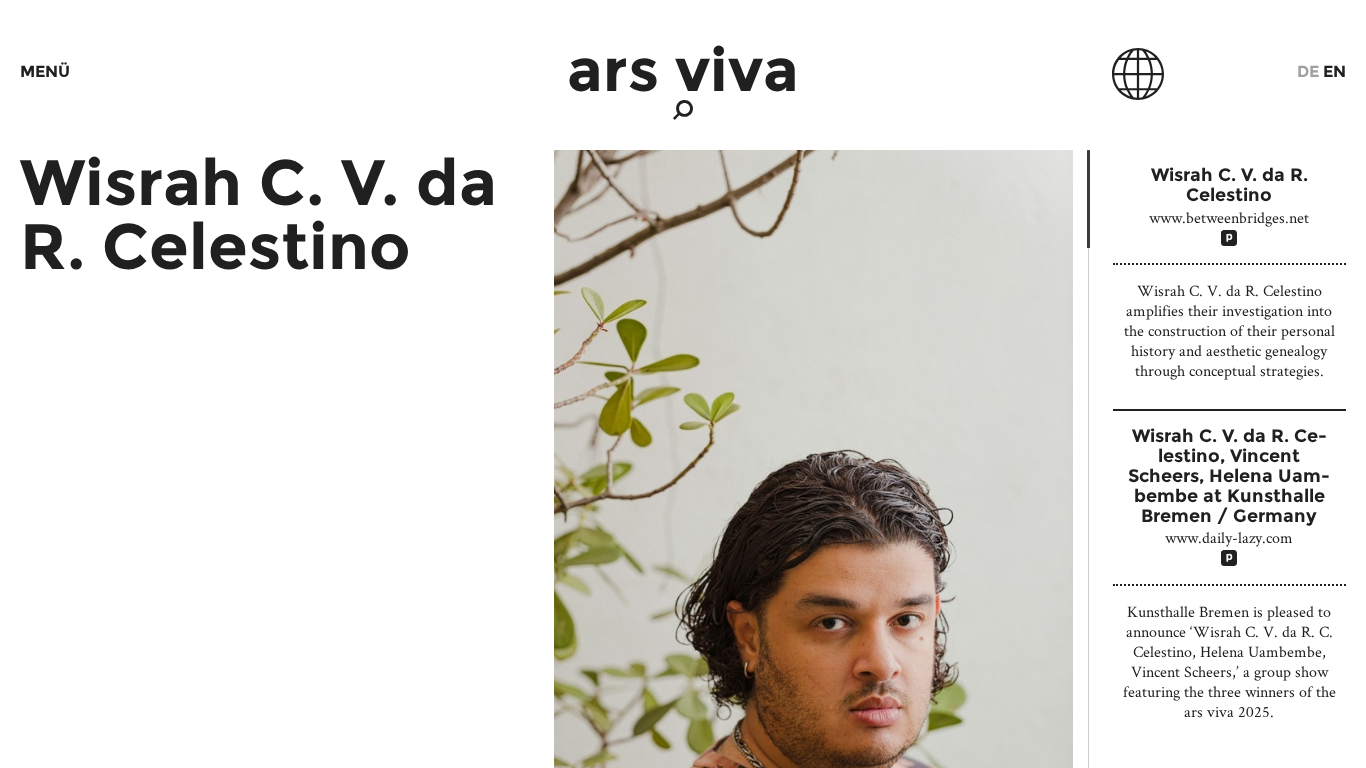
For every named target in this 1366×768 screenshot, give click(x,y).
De (1308, 71)
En (1334, 71)
